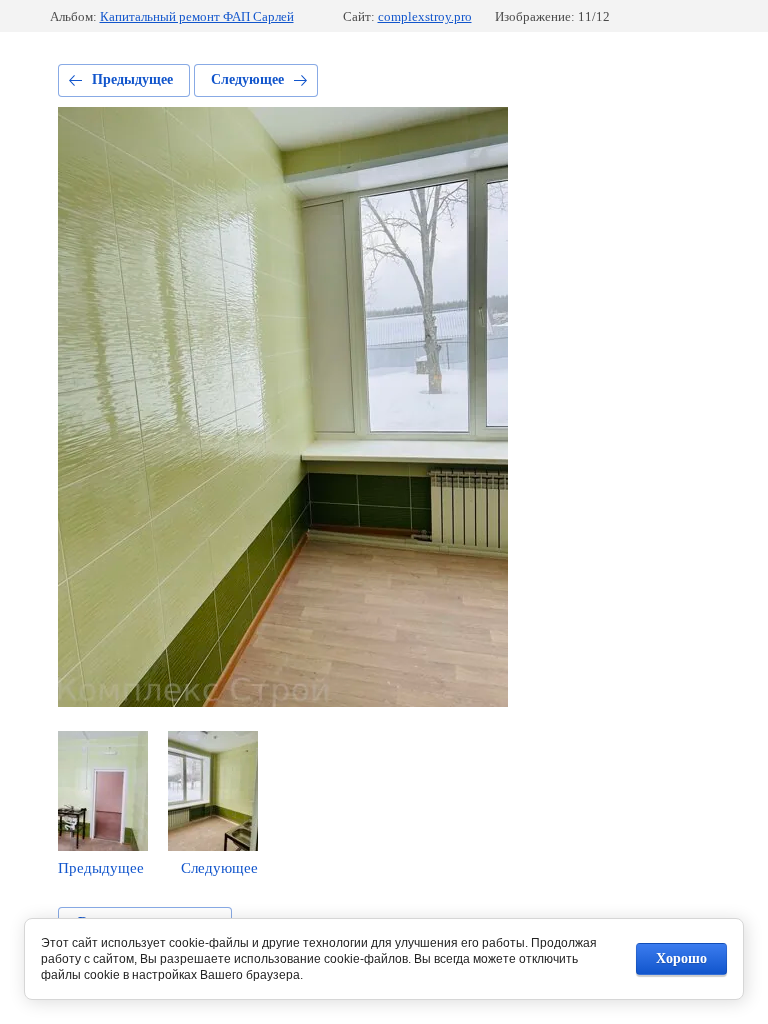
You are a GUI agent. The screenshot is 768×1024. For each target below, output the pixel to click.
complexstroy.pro (425, 16)
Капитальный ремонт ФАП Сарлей (197, 16)
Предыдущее (132, 79)
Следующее (247, 79)
